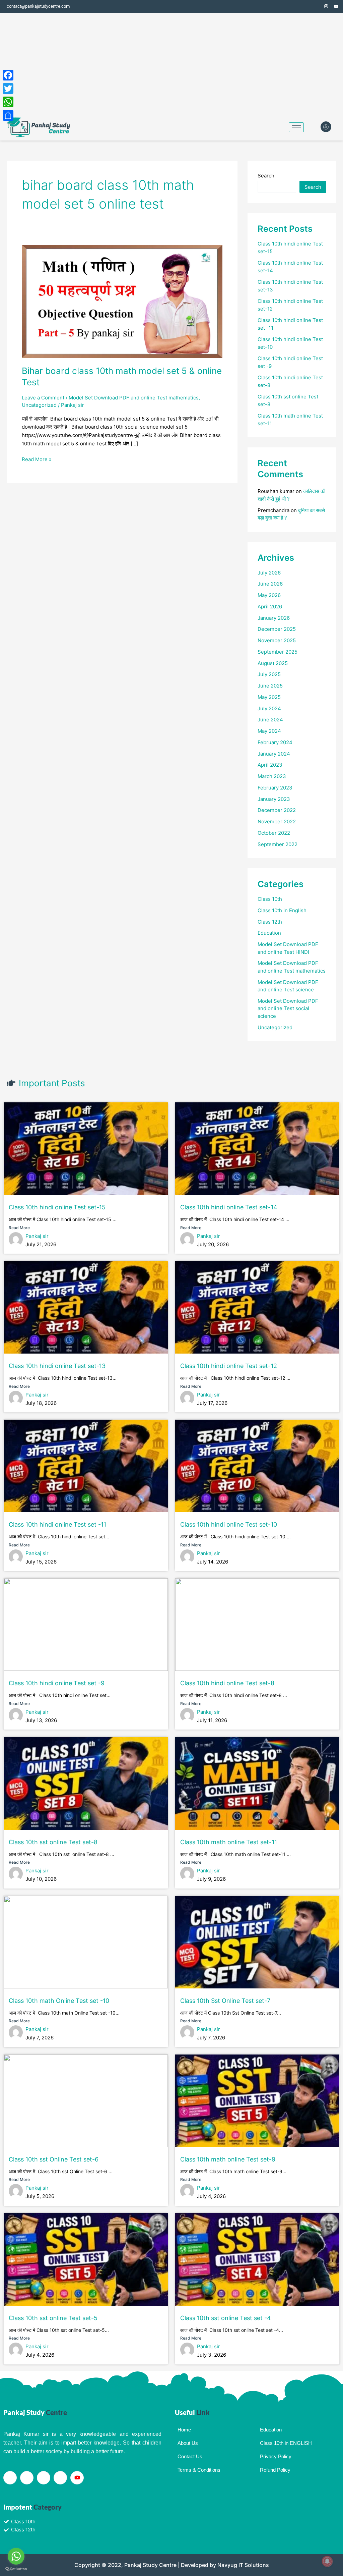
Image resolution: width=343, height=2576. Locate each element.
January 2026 (274, 618)
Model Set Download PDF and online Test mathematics (134, 398)
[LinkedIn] (44, 2478)
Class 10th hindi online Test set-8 (227, 1683)
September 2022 (278, 844)
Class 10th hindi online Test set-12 (229, 1366)
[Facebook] (306, 6)
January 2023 (274, 799)
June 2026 (270, 584)
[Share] (8, 115)
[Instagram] (326, 6)
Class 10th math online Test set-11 (229, 1842)
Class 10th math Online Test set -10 (59, 2001)
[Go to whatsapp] (16, 2556)
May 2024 (269, 731)
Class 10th (270, 899)
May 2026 (269, 595)
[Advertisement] (171, 63)
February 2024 (275, 742)
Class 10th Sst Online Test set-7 (225, 2001)
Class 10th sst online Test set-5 (53, 2318)
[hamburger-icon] (296, 127)
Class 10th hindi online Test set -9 (57, 1683)
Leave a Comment (43, 398)
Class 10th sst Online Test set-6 (54, 2159)
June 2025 (270, 686)
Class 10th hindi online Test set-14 (229, 1207)
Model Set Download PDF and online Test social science (288, 1008)
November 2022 (277, 821)
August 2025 (273, 663)
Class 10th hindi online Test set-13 (57, 1366)
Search (266, 176)
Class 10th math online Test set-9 (228, 2159)
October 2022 (274, 833)
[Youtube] (77, 2478)
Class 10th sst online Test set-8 (53, 1842)
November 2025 (277, 640)
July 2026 (269, 573)
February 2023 (275, 788)
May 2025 (269, 697)
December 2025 (277, 629)
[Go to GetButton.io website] (16, 2569)
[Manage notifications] (327, 2561)
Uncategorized (39, 405)
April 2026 (270, 607)
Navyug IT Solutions (243, 2565)
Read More (19, 1228)
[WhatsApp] (8, 102)
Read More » (37, 459)
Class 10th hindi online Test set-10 (229, 1524)
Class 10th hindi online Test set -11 (57, 1524)
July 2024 (269, 708)
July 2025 (269, 674)
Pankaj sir (37, 1236)
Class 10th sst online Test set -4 (226, 2318)
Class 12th (270, 922)
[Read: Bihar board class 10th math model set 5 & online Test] (122, 301)
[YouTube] (336, 6)
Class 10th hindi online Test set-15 (57, 1207)
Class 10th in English (282, 910)
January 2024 (274, 754)
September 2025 (278, 652)
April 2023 (270, 765)
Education (269, 933)
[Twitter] (316, 6)
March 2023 (272, 776)
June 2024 (270, 720)
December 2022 (277, 810)
